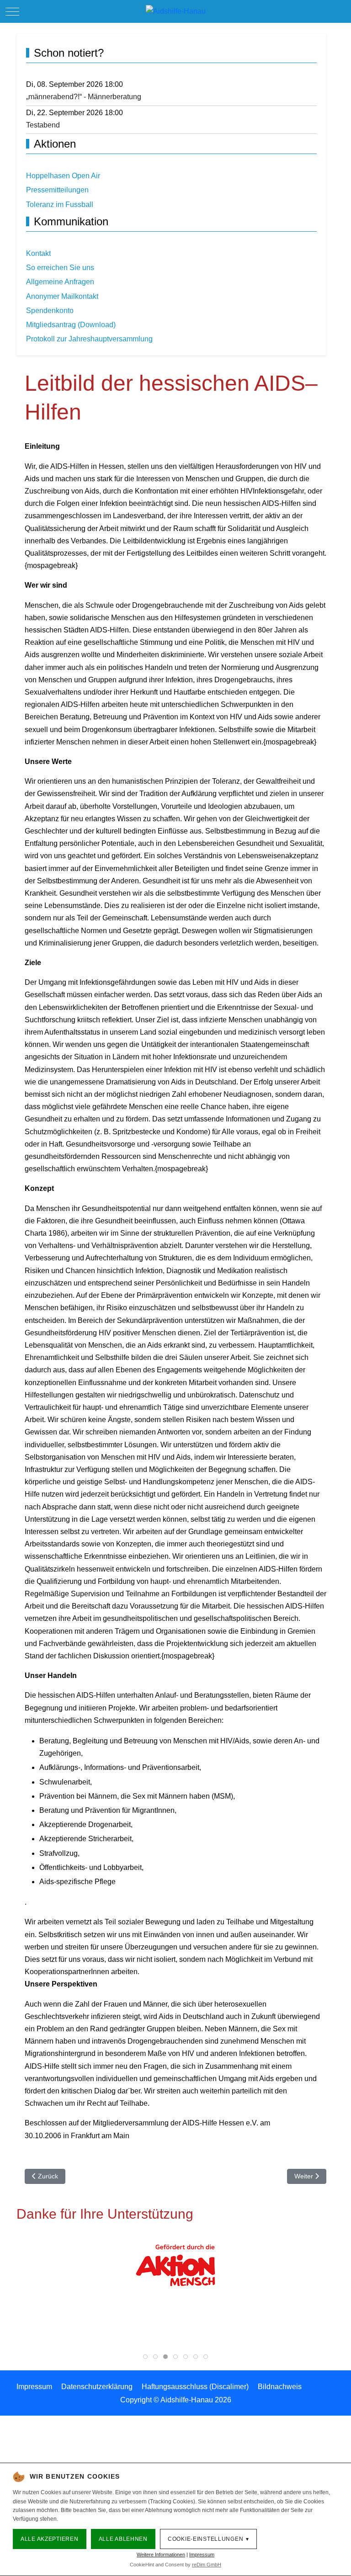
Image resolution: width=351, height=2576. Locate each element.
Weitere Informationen (161, 2555)
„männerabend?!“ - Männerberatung (84, 97)
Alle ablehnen (123, 2539)
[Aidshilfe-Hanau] (176, 11)
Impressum (202, 2555)
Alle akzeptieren (50, 2539)
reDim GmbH (207, 2565)
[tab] (145, 2357)
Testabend (43, 125)
